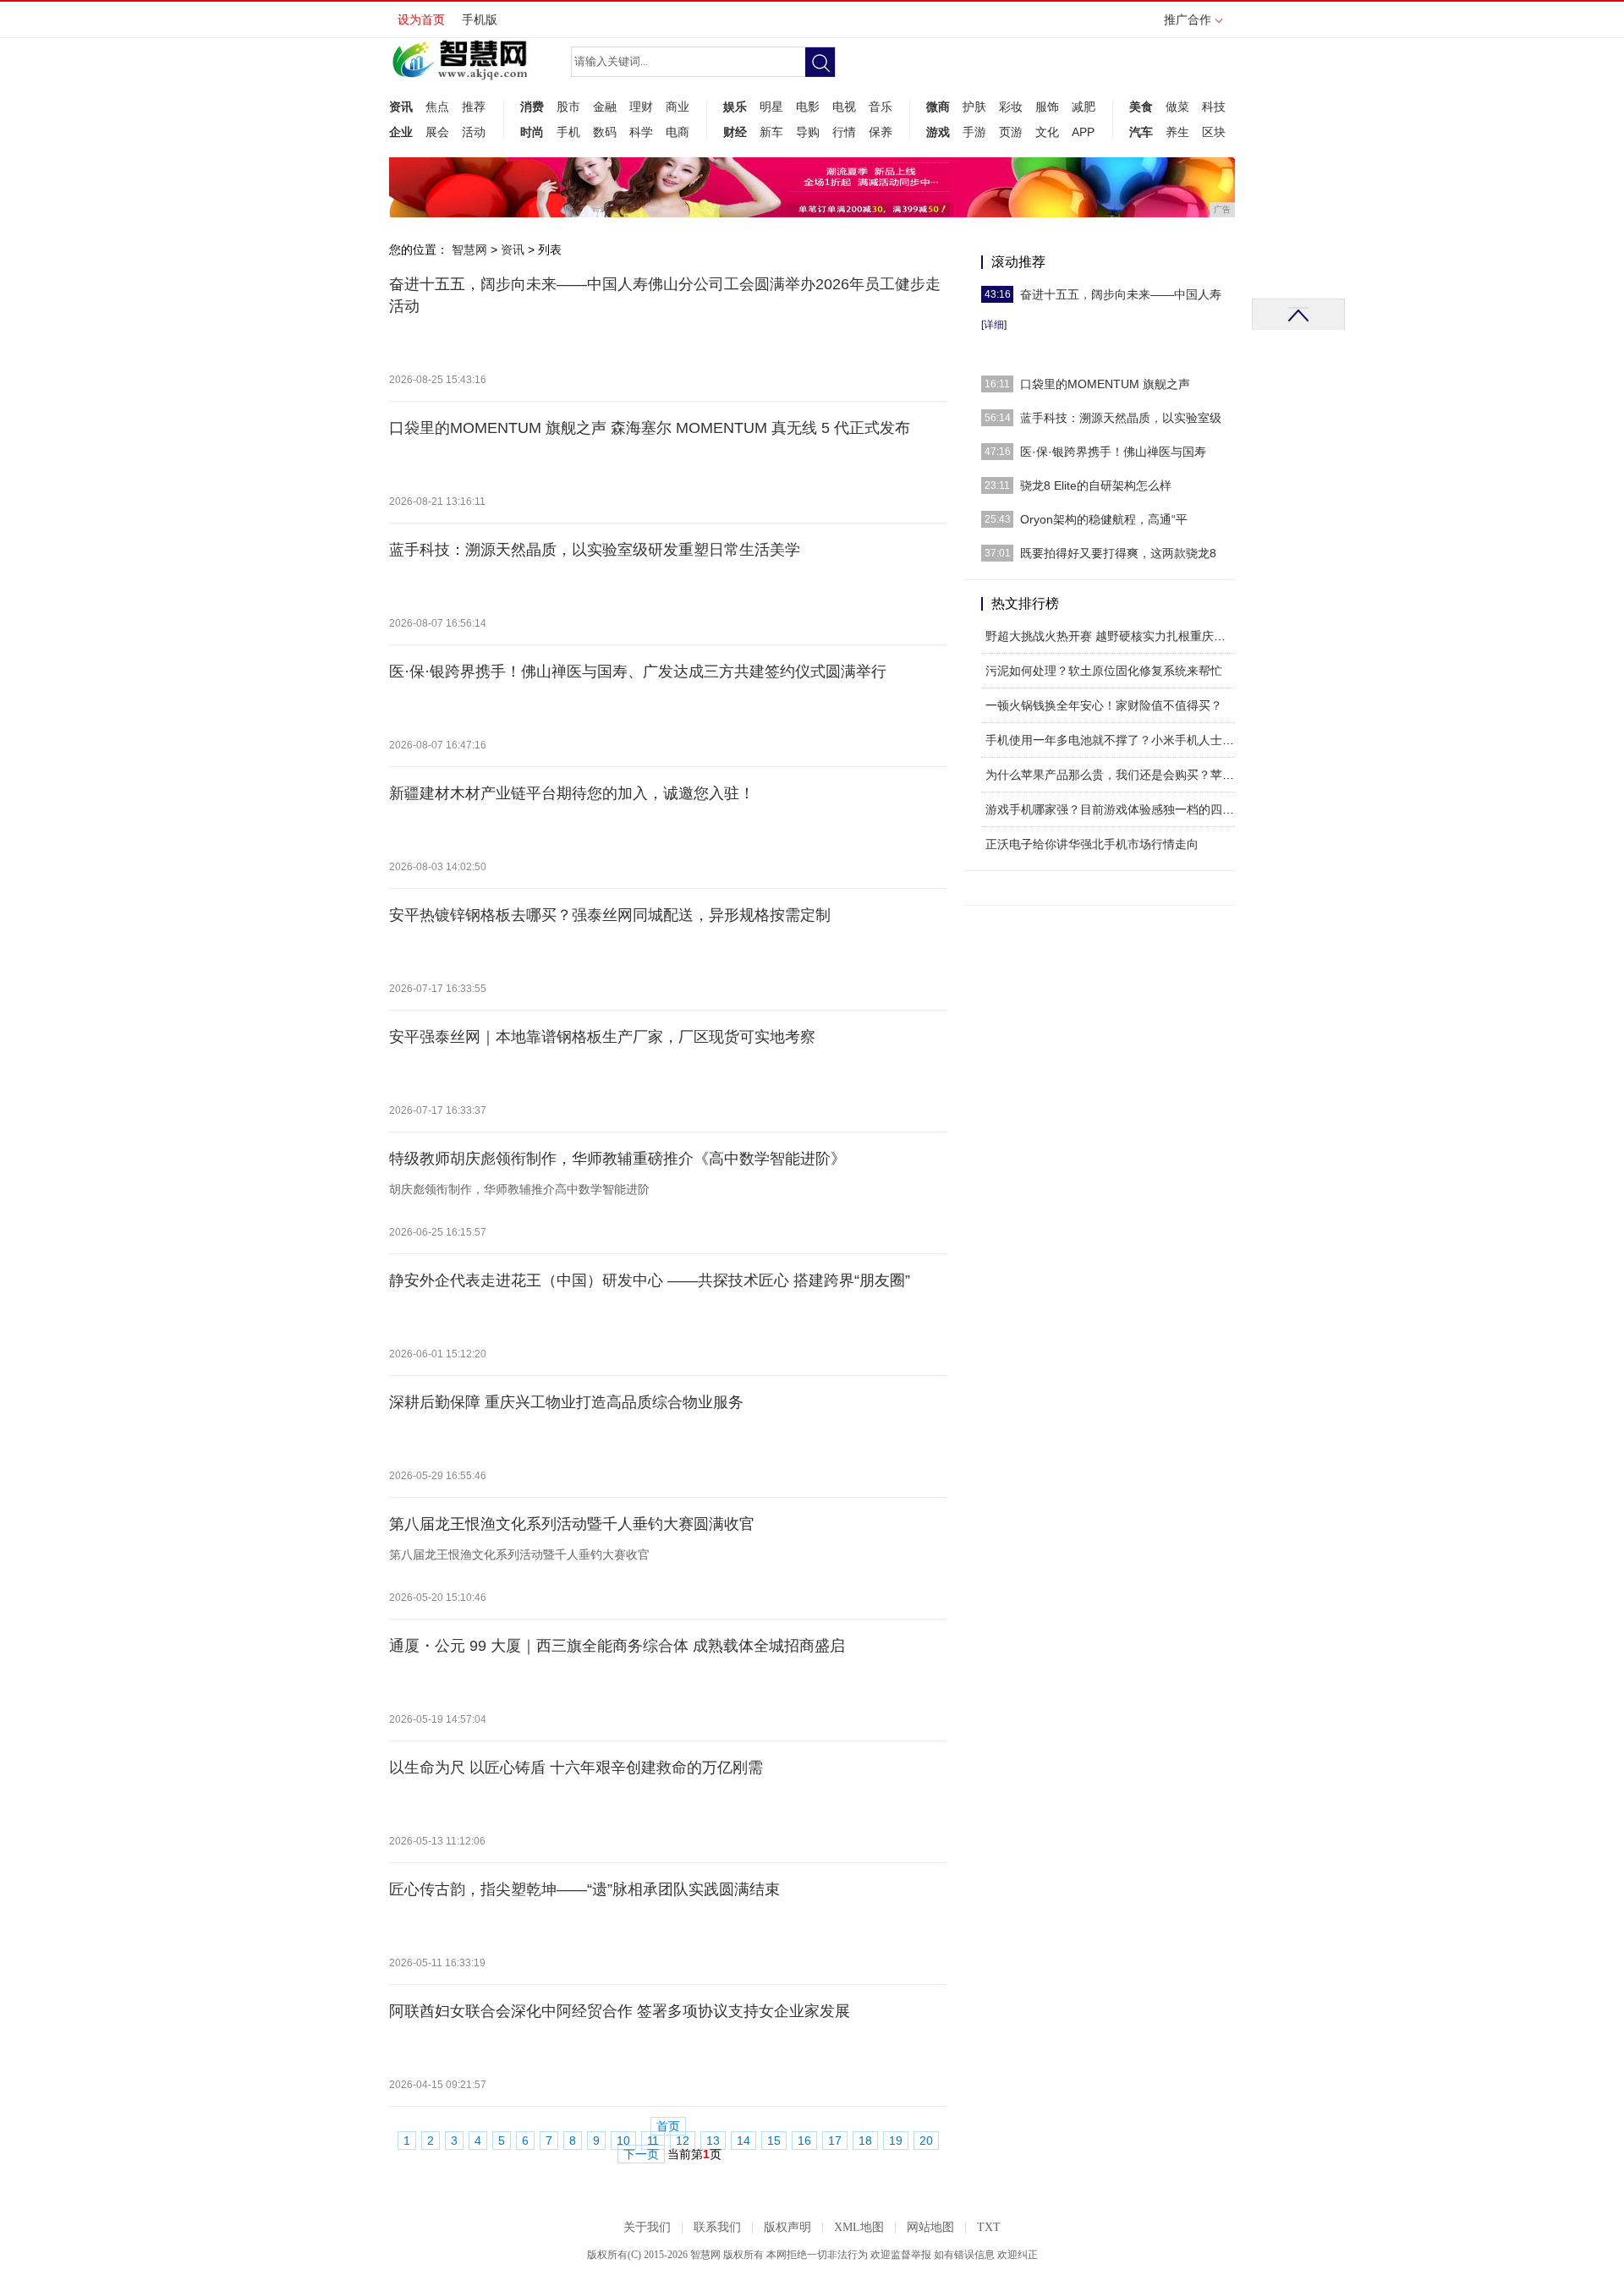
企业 (401, 132)
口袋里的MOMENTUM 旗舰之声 (1105, 384)
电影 (808, 107)
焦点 (437, 107)
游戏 (938, 132)
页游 (1011, 132)
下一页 (641, 2154)
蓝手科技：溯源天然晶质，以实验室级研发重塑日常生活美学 (595, 550)
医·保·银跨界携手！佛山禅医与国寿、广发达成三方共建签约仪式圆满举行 (638, 672)
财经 (735, 132)
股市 (568, 107)
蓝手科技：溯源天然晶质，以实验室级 (1121, 418)
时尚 (532, 132)
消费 (532, 107)
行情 (844, 132)
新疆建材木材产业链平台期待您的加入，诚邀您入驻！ (572, 793)
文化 (1047, 132)
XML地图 (859, 2227)
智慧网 (469, 249)
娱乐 (735, 107)
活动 (474, 132)
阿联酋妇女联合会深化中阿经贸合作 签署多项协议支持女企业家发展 (620, 2011)
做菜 (1177, 107)
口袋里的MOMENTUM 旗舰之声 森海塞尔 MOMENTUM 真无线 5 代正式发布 (650, 428)
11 (653, 2141)
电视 (844, 107)
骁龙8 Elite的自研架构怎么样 (1096, 485)
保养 (881, 132)
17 (835, 2141)
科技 (1214, 107)
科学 (641, 132)
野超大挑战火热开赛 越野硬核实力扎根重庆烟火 (1111, 636)
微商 (938, 107)
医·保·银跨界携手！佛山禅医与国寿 (1113, 452)
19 (896, 2141)
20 (926, 2141)
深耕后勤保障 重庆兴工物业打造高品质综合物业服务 (566, 1402)
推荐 (474, 107)
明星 (771, 107)
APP (1083, 132)
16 (804, 2141)
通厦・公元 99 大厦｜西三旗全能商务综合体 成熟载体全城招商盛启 (617, 1646)
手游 (974, 132)
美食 (1141, 107)
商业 (678, 107)
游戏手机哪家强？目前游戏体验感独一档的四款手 (1116, 809)
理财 (641, 107)
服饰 (1047, 107)
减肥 (1084, 107)
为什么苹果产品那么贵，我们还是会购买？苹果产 (1116, 775)
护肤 (974, 107)
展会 (437, 132)
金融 (605, 107)
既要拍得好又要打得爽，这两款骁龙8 (1118, 553)
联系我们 (717, 2227)
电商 (678, 132)
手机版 (480, 19)
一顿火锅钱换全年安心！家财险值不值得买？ (1104, 705)
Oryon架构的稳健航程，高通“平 (1104, 519)
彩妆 (1011, 107)
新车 (771, 132)
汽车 (1141, 132)
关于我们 (647, 2227)
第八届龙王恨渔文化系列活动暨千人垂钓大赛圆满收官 (572, 1524)
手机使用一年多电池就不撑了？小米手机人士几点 (1116, 740)
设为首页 (421, 19)
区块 (1214, 132)
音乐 (881, 107)
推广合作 (1188, 19)
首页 (668, 2127)
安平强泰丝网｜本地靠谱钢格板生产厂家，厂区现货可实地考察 (602, 1037)
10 (623, 2141)
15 (774, 2141)
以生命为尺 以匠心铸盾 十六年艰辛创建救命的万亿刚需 (576, 1768)
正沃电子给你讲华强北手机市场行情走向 (1092, 844)
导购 (808, 132)
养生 (1177, 132)
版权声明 (787, 2227)
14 (743, 2141)
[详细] (994, 325)
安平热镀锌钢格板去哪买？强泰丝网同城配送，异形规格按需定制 (610, 915)
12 (683, 2141)
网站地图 (930, 2227)
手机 (568, 132)
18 (865, 2141)
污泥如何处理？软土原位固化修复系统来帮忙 (1104, 671)
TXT (989, 2227)
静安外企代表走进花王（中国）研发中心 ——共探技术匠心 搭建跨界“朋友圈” (650, 1280)
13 (713, 2141)
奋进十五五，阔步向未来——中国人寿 (1121, 294)
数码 (605, 132)
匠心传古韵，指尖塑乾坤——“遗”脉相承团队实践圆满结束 (584, 1889)
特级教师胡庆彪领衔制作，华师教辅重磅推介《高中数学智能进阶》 (617, 1159)
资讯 (401, 107)
